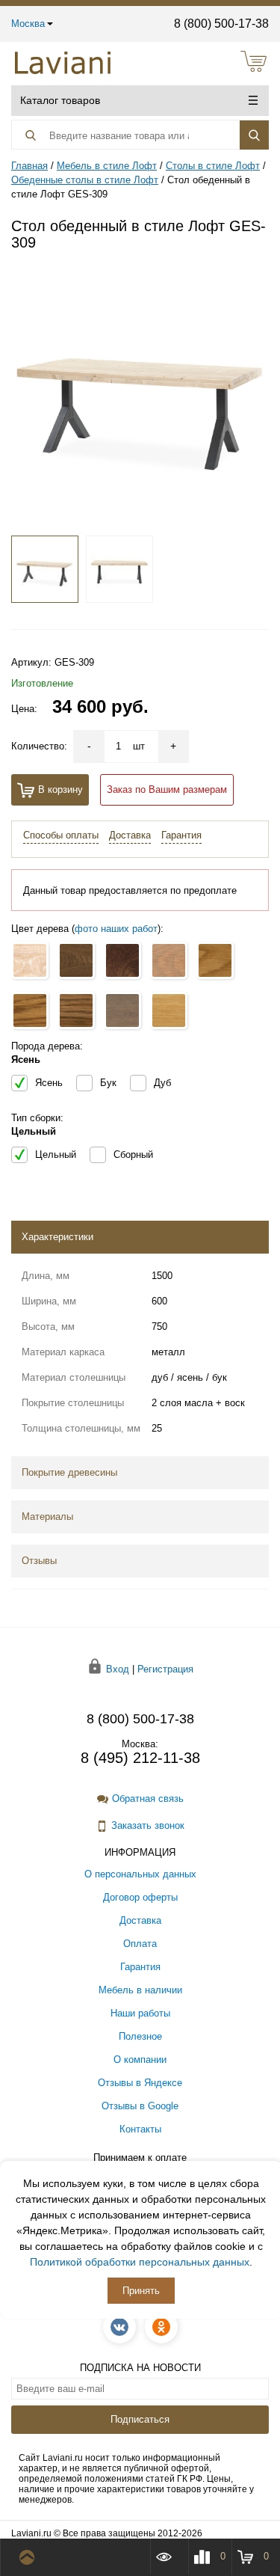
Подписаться (140, 2419)
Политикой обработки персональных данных (140, 2262)
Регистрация (165, 1669)
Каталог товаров (60, 100)
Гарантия (181, 835)
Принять (141, 2291)
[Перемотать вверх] (30, 2557)
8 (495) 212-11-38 (140, 1758)
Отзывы (39, 1561)
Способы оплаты (61, 835)
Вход (118, 1669)
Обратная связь (148, 1798)
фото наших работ (116, 929)
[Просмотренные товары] (169, 2557)
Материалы (47, 1517)
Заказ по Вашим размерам (167, 789)
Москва (28, 24)
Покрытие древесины (69, 1472)
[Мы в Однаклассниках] (161, 2327)
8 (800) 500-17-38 (221, 24)
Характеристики (57, 1237)
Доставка (130, 835)
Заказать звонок (148, 1825)
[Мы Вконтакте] (119, 2327)
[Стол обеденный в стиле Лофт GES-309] (140, 394)
